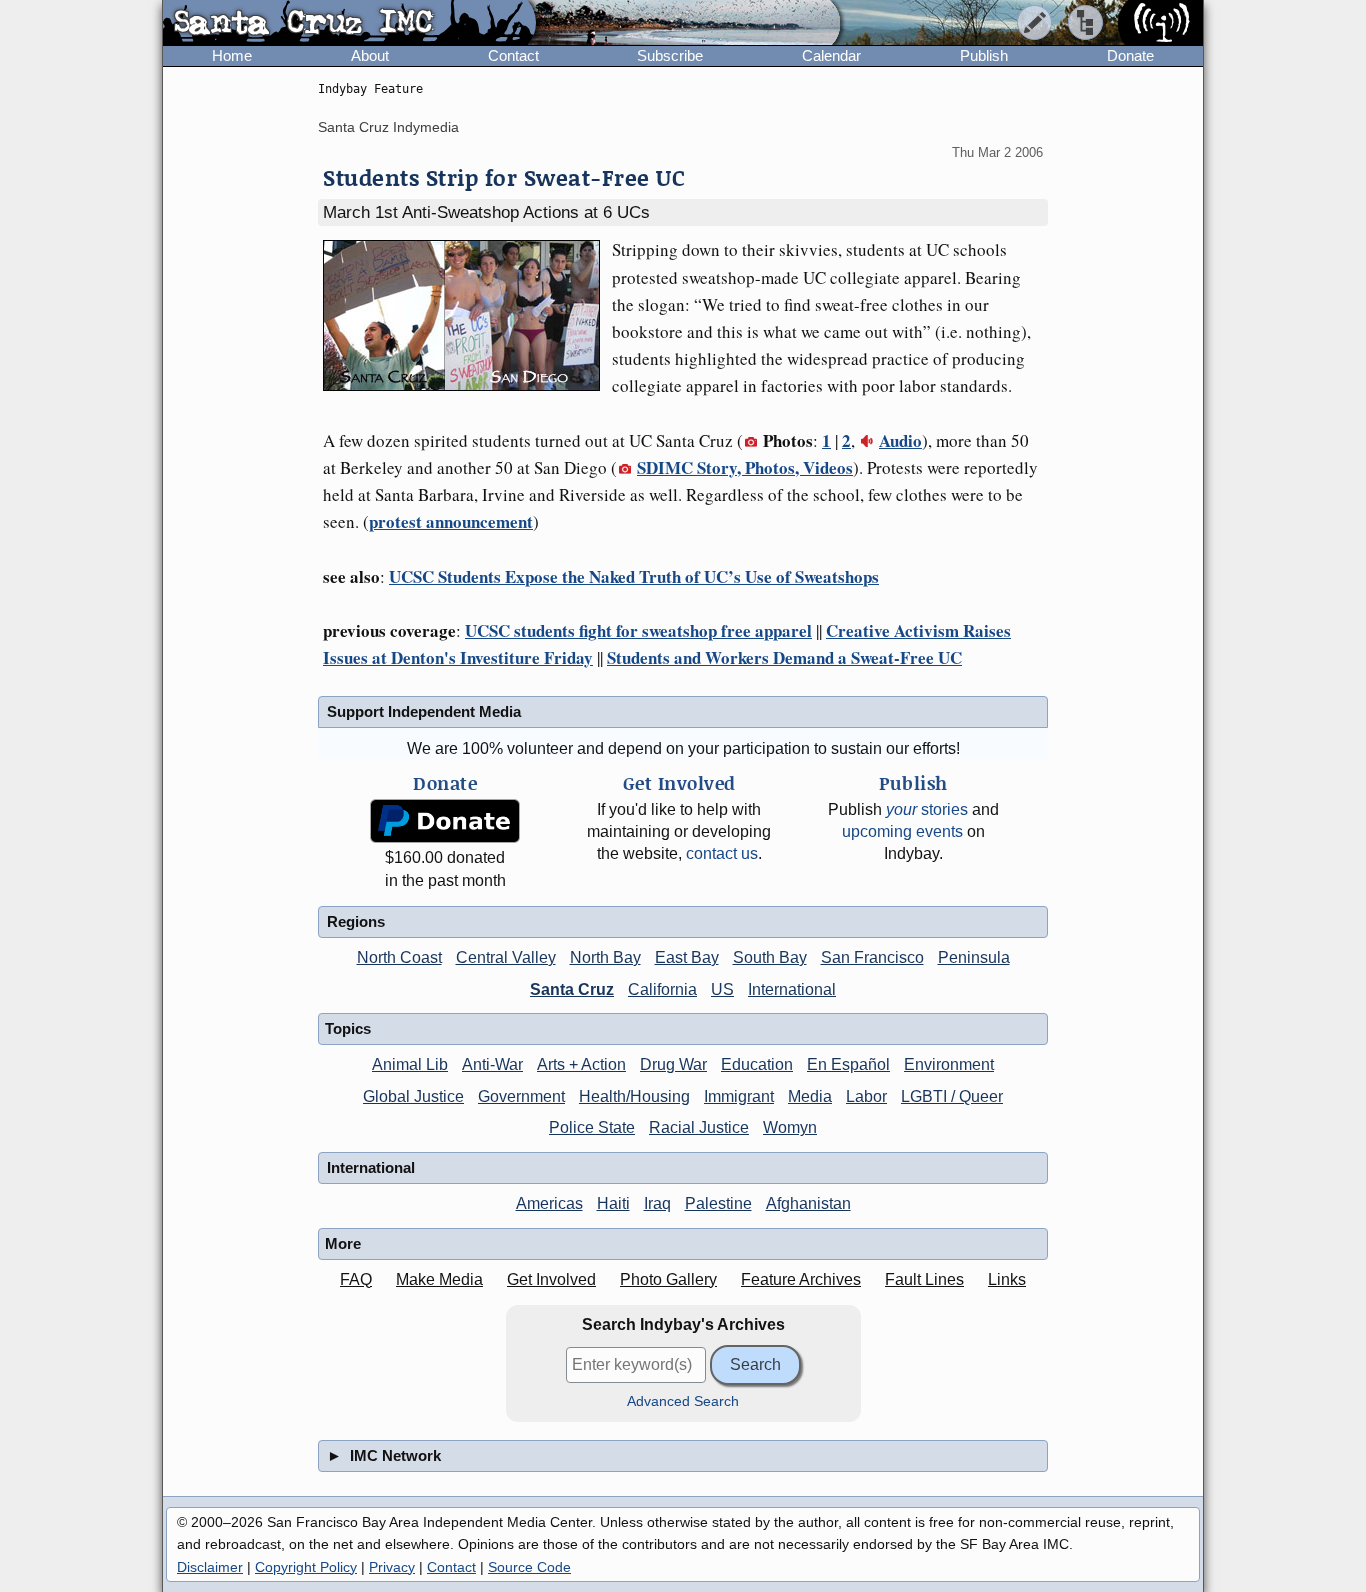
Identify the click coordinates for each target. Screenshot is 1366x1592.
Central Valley (506, 957)
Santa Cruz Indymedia (388, 127)
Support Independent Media (424, 711)
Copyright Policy (306, 1567)
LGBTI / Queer (952, 1096)
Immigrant (739, 1096)
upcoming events (902, 831)
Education (757, 1064)
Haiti (613, 1203)
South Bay (770, 957)
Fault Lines (924, 1279)
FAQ (356, 1279)
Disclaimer (210, 1567)
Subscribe (670, 55)
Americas (549, 1203)
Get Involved (551, 1279)
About (370, 55)
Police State (592, 1127)
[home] (349, 24)
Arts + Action (581, 1064)
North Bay (605, 957)
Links (1007, 1279)
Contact (513, 55)
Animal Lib (410, 1064)
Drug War (673, 1064)
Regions (356, 921)
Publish (984, 55)
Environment (949, 1064)
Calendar (831, 55)
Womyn (790, 1127)
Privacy (392, 1567)
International (792, 989)
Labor (866, 1096)
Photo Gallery (668, 1279)
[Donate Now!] (445, 821)
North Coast (399, 957)
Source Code (529, 1567)
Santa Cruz (572, 989)
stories (927, 809)
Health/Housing (634, 1096)
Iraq (657, 1203)
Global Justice (413, 1096)
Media (810, 1096)
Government (521, 1096)
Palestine (718, 1203)
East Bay (687, 957)
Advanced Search (683, 1401)
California (662, 989)
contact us (722, 853)
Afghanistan (808, 1203)
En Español (848, 1064)
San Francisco (872, 957)
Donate (1130, 55)
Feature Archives (801, 1279)
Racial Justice (699, 1127)
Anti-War (492, 1064)
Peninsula (974, 957)
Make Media (439, 1279)
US (722, 989)
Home (232, 55)
